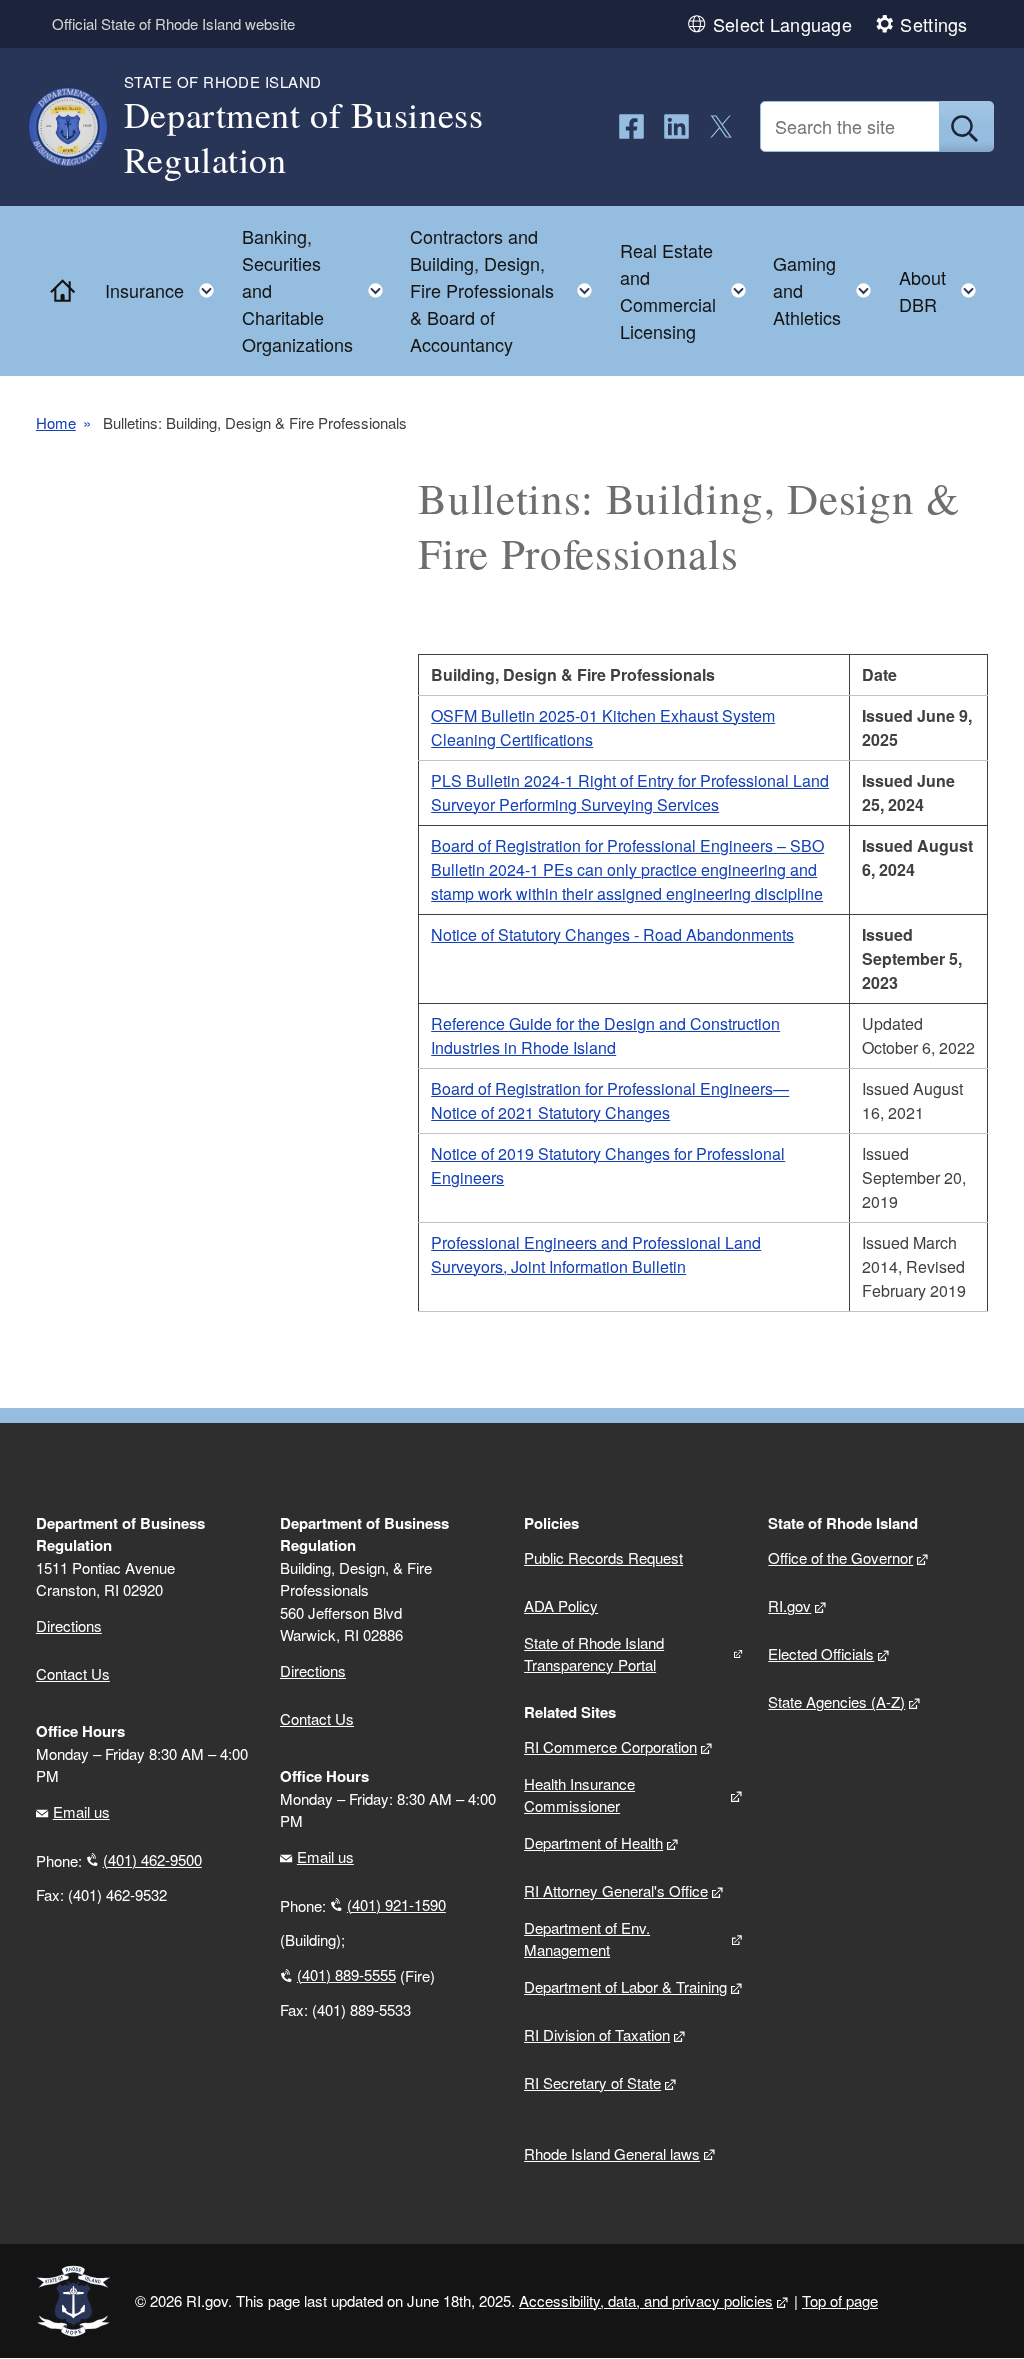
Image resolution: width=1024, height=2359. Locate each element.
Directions (313, 1670)
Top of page (840, 2300)
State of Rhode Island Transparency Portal (594, 1654)
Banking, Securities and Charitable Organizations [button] (318, 290)
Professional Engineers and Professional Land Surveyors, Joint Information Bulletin (596, 1254)
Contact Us (73, 1673)
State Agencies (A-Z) (836, 1701)
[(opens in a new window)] (631, 126)
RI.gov (789, 1605)
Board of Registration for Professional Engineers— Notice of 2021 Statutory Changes (610, 1100)
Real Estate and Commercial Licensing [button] (689, 290)
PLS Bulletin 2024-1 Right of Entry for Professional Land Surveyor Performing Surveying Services (630, 792)
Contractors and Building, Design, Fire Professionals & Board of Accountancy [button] (507, 290)
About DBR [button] (943, 290)
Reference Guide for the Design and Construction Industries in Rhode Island (605, 1035)
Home (56, 423)
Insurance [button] (165, 285)
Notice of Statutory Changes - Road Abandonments (612, 934)
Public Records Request (603, 1557)
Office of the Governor (840, 1557)
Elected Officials (821, 1653)
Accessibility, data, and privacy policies (646, 2300)
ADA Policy (561, 1605)
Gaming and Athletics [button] (828, 290)
